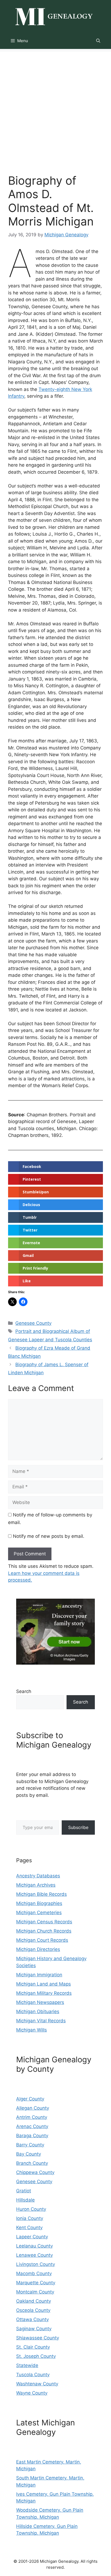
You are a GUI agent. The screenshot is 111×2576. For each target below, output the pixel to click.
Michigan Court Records (42, 1940)
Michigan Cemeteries (39, 1913)
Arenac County (32, 2126)
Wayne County (32, 2393)
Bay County (29, 2154)
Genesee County (33, 1323)
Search (24, 1691)
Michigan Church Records (44, 1931)
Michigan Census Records (44, 1922)
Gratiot (24, 2191)
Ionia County (30, 2218)
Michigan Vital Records (41, 2021)
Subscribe (78, 1827)
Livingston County (36, 2264)
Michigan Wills (32, 2030)
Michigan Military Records (44, 1993)
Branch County (32, 2163)
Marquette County (36, 2283)
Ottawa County (32, 2319)
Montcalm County (35, 2292)
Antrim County (32, 2117)
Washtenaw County (37, 2384)
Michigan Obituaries (38, 2011)
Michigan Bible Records (41, 1894)
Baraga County (32, 2136)
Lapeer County (32, 2237)
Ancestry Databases (38, 1876)
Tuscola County (33, 2375)
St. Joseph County (36, 2356)
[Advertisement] (55, 107)
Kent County (29, 2228)
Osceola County (33, 2310)
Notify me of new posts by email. (49, 1536)
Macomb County (34, 2273)
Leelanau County (34, 2246)
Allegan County (33, 2108)
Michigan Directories (38, 1949)
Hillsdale (25, 2200)
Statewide (27, 2365)
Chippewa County (35, 2172)
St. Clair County (33, 2347)
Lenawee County (34, 2255)
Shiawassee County (38, 2338)
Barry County (30, 2145)
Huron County (31, 2209)
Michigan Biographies (39, 1903)
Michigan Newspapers (40, 2002)
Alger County (30, 2099)
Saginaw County (34, 2329)
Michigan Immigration (39, 1975)
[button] (98, 41)
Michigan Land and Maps (44, 1984)
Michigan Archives (36, 1885)
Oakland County (34, 2301)
